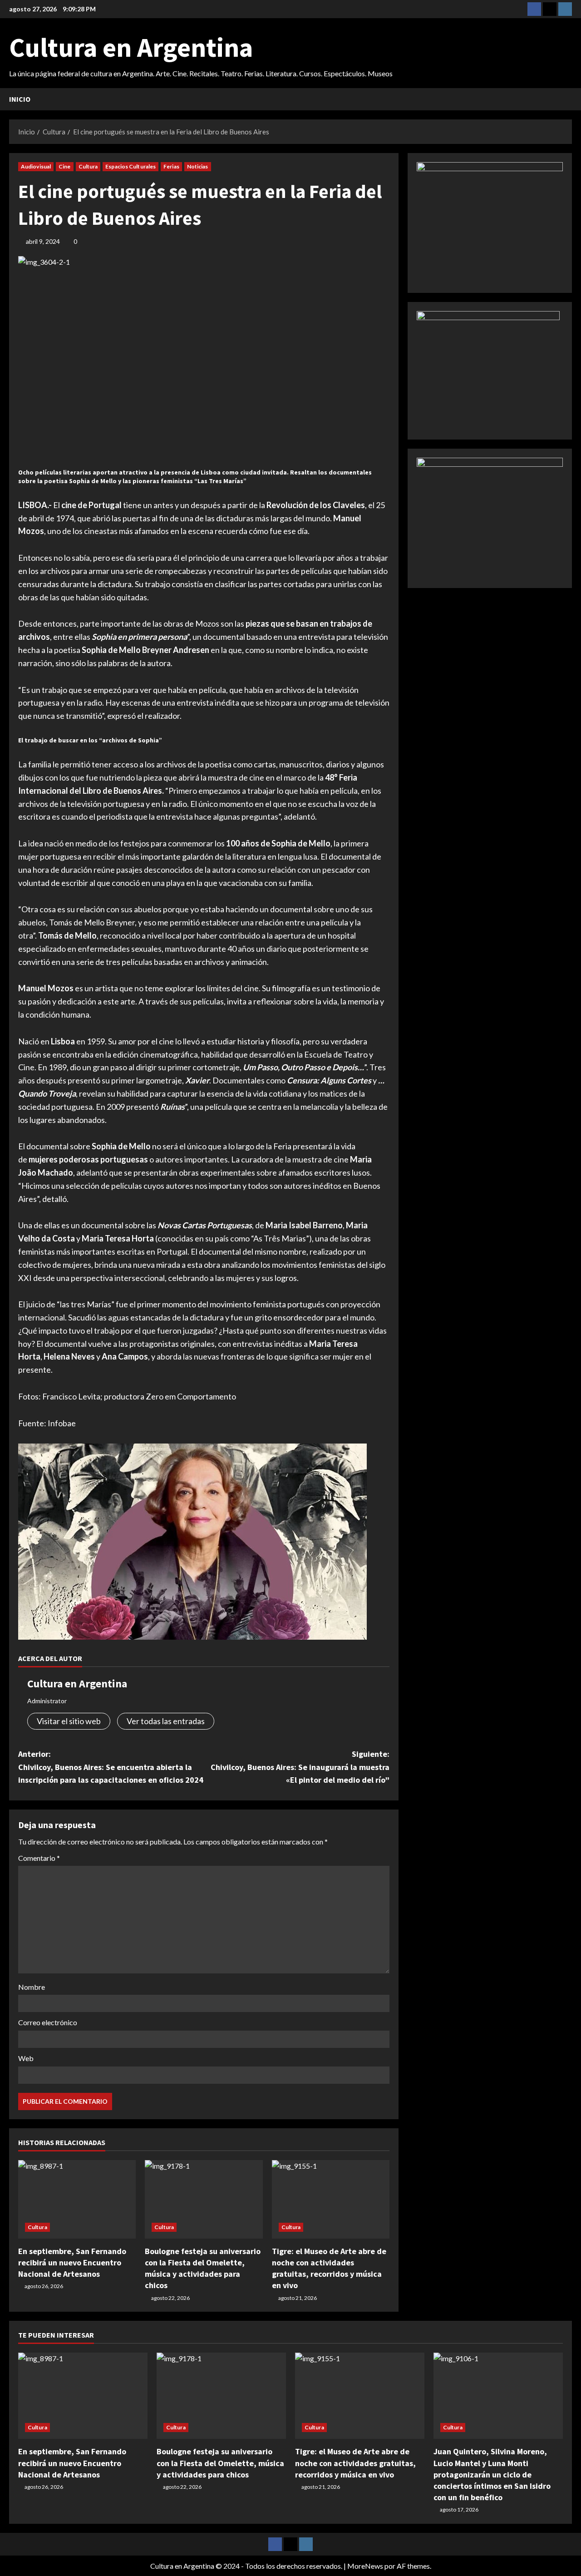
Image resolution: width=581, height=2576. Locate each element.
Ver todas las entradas (166, 1721)
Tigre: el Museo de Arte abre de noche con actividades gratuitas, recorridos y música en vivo (355, 2463)
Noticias (198, 166)
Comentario (39, 1858)
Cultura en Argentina (131, 47)
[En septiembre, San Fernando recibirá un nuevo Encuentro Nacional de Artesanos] (77, 2199)
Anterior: (111, 1767)
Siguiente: (300, 1767)
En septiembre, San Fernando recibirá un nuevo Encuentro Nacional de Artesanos (72, 2262)
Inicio (20, 99)
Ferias (171, 166)
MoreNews (365, 2566)
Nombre (32, 1987)
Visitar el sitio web (69, 1721)
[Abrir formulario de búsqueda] (569, 99)
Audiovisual (36, 166)
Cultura (88, 166)
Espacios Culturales (130, 166)
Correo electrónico (48, 2022)
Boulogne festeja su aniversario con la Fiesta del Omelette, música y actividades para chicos (220, 2463)
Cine (64, 166)
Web (26, 2058)
